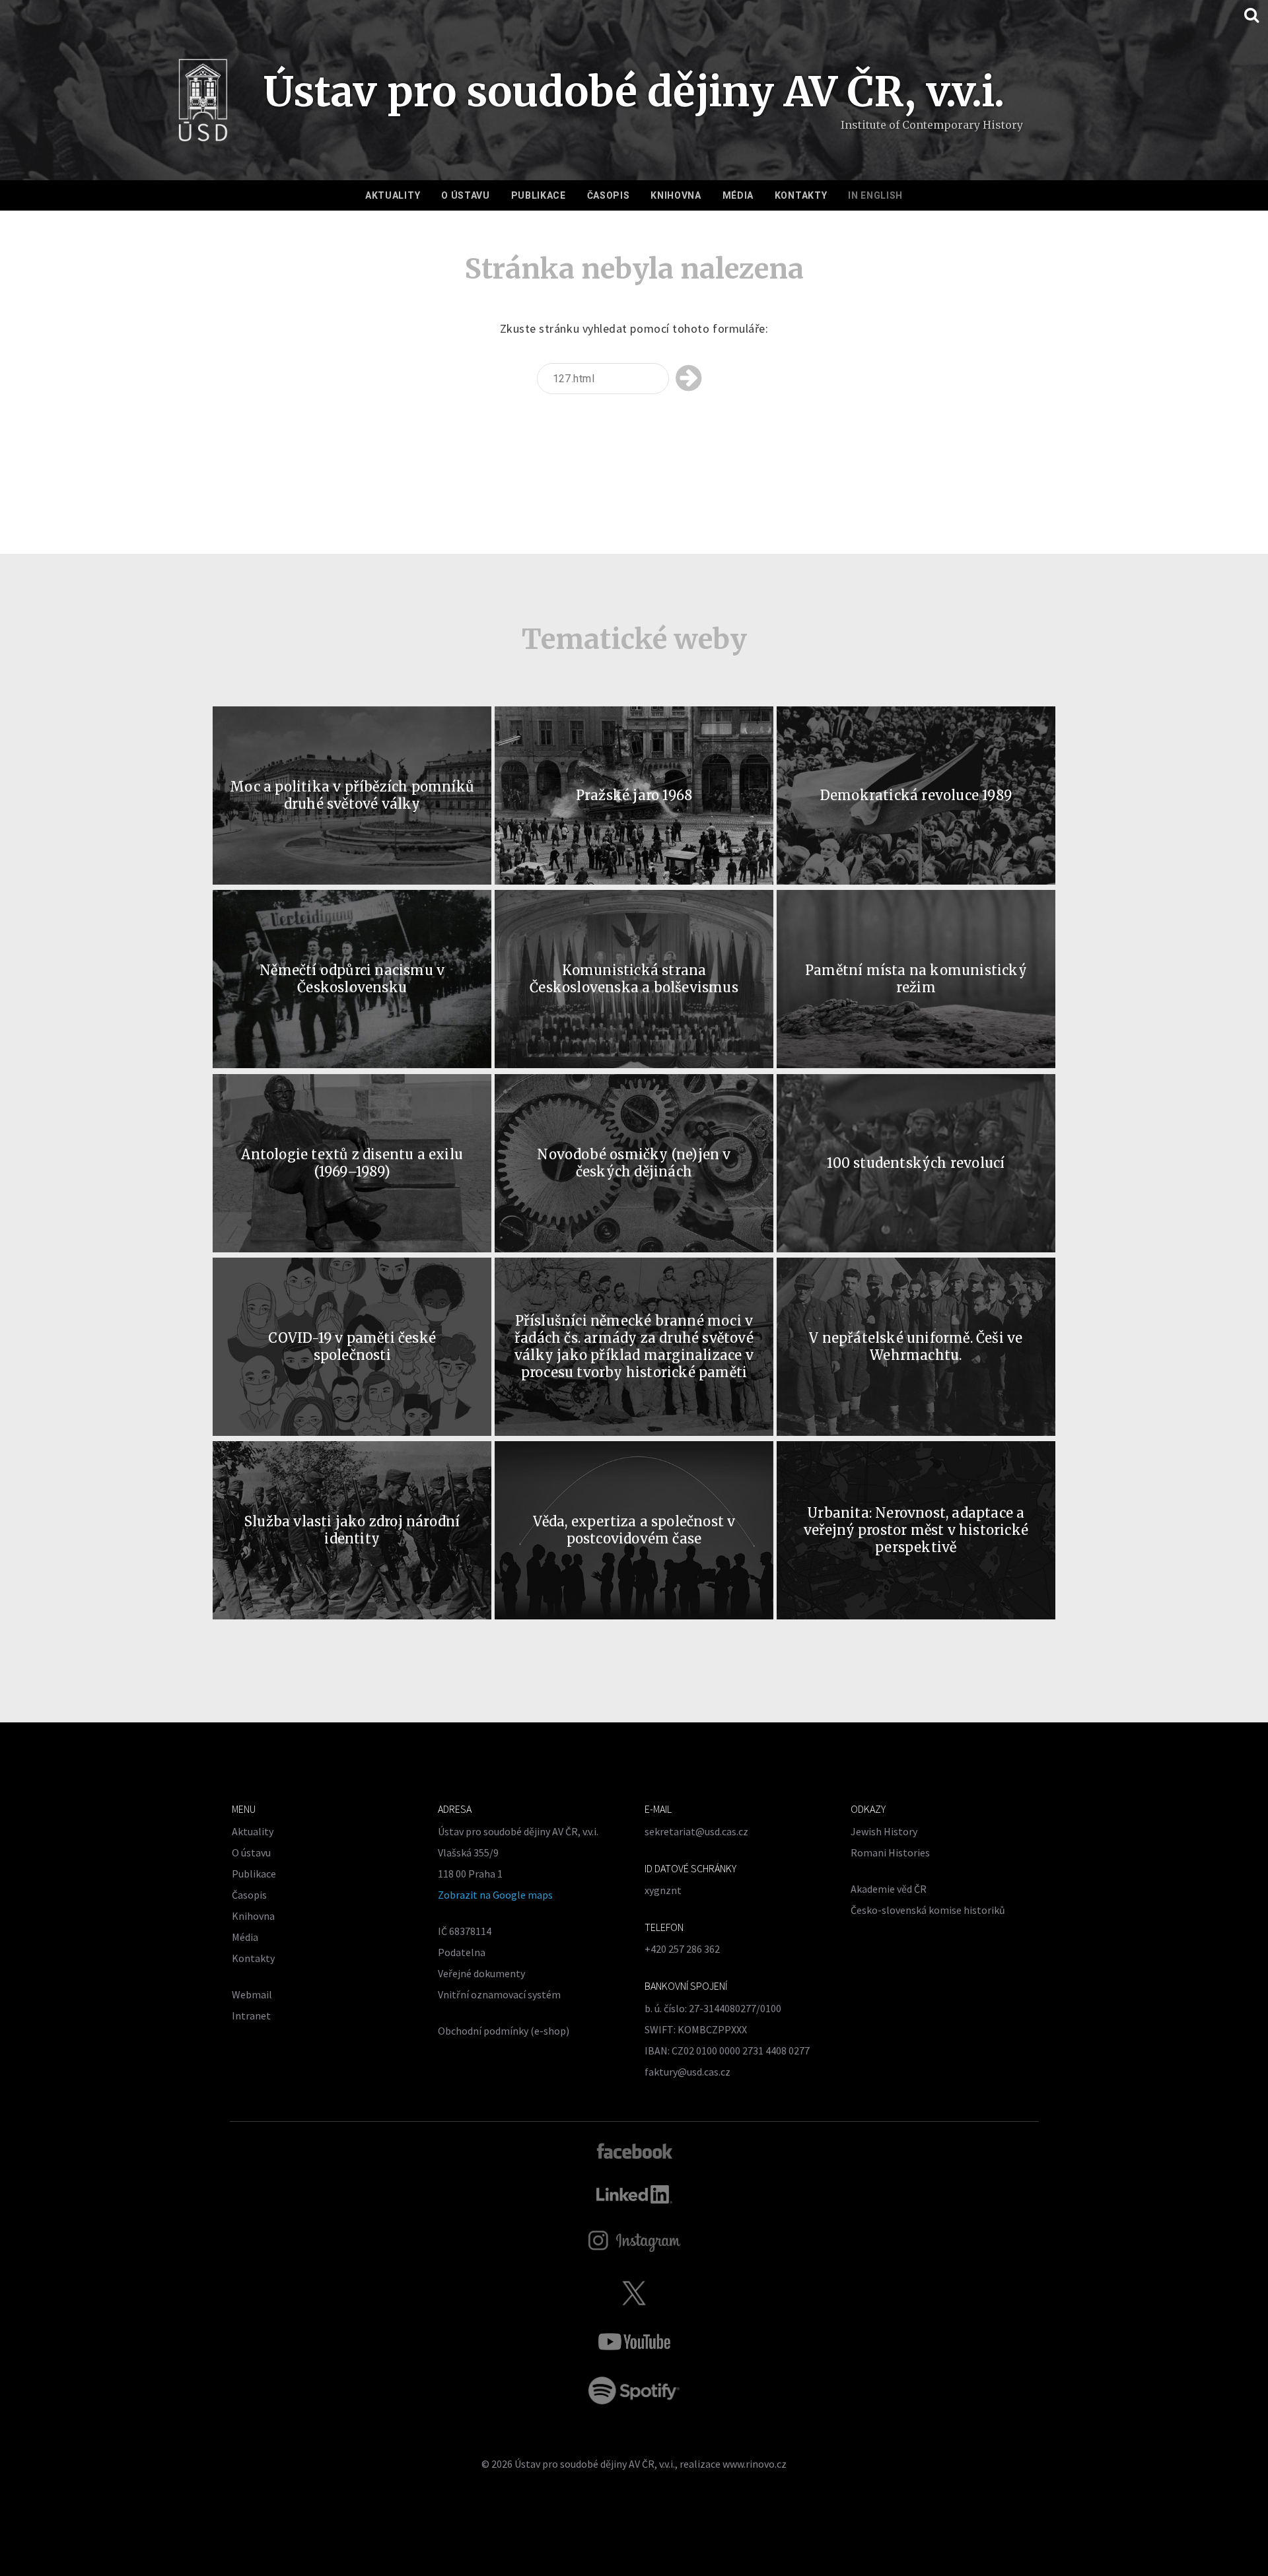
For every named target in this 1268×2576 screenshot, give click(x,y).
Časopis (609, 195)
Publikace (539, 195)
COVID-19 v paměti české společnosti (352, 1346)
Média (738, 195)
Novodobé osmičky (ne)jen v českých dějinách (634, 1163)
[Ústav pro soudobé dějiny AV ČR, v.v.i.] (203, 104)
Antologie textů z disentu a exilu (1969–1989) (352, 1163)
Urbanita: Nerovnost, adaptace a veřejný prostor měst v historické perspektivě (916, 1530)
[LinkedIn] (634, 2194)
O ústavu (466, 195)
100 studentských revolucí (916, 1163)
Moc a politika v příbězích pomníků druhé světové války (352, 795)
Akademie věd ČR (889, 1889)
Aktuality (393, 195)
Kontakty (801, 195)
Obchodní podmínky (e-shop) (504, 2031)
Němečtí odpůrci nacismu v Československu (352, 979)
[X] (634, 2293)
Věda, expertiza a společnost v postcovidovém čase (634, 1530)
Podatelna (462, 1952)
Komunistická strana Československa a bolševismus (634, 979)
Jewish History (884, 1831)
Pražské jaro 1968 (634, 795)
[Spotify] (634, 2390)
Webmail (252, 1994)
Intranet (251, 2016)
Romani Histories (890, 1852)
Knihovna (676, 195)
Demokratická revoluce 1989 (916, 795)
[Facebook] (634, 2150)
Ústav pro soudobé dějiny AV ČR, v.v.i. (595, 2464)
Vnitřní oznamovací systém (499, 1994)
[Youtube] (634, 2342)
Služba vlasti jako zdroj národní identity (352, 1530)
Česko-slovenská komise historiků (928, 1910)
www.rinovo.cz (755, 2464)
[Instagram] (634, 2241)
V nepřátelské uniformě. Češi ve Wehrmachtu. (916, 1346)
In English (875, 195)
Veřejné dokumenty (481, 1973)
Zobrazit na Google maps (495, 1895)
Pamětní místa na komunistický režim (916, 979)
